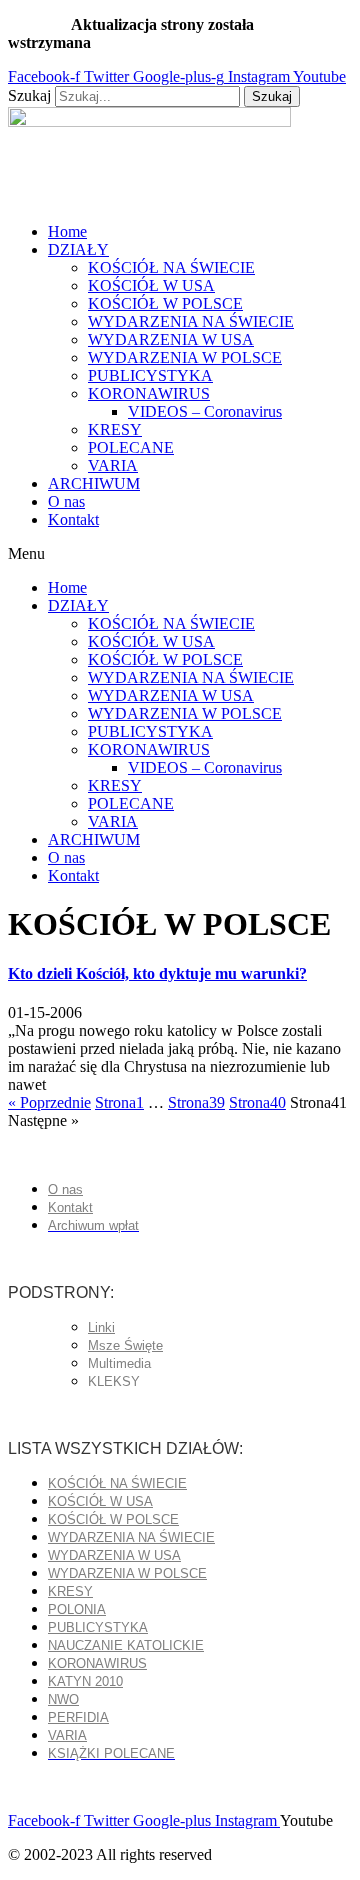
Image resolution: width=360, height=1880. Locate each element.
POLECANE (131, 447)
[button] (180, 554)
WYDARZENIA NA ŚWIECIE (191, 321)
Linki (101, 1327)
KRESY (115, 429)
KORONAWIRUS (149, 393)
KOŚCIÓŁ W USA (151, 285)
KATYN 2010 (85, 1681)
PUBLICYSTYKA (150, 375)
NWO (63, 1699)
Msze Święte (125, 1345)
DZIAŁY (78, 249)
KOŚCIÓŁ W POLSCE (165, 303)
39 (196, 1102)
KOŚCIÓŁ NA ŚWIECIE (171, 267)
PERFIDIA (78, 1717)
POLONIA (77, 1609)
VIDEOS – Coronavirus (205, 411)
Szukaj (29, 95)
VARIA (113, 465)
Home (67, 231)
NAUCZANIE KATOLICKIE (126, 1645)
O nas (66, 501)
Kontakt (73, 519)
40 (257, 1102)
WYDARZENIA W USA (171, 339)
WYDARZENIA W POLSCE (185, 357)
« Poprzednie (49, 1102)
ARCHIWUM (94, 483)
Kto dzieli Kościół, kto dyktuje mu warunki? (157, 973)
